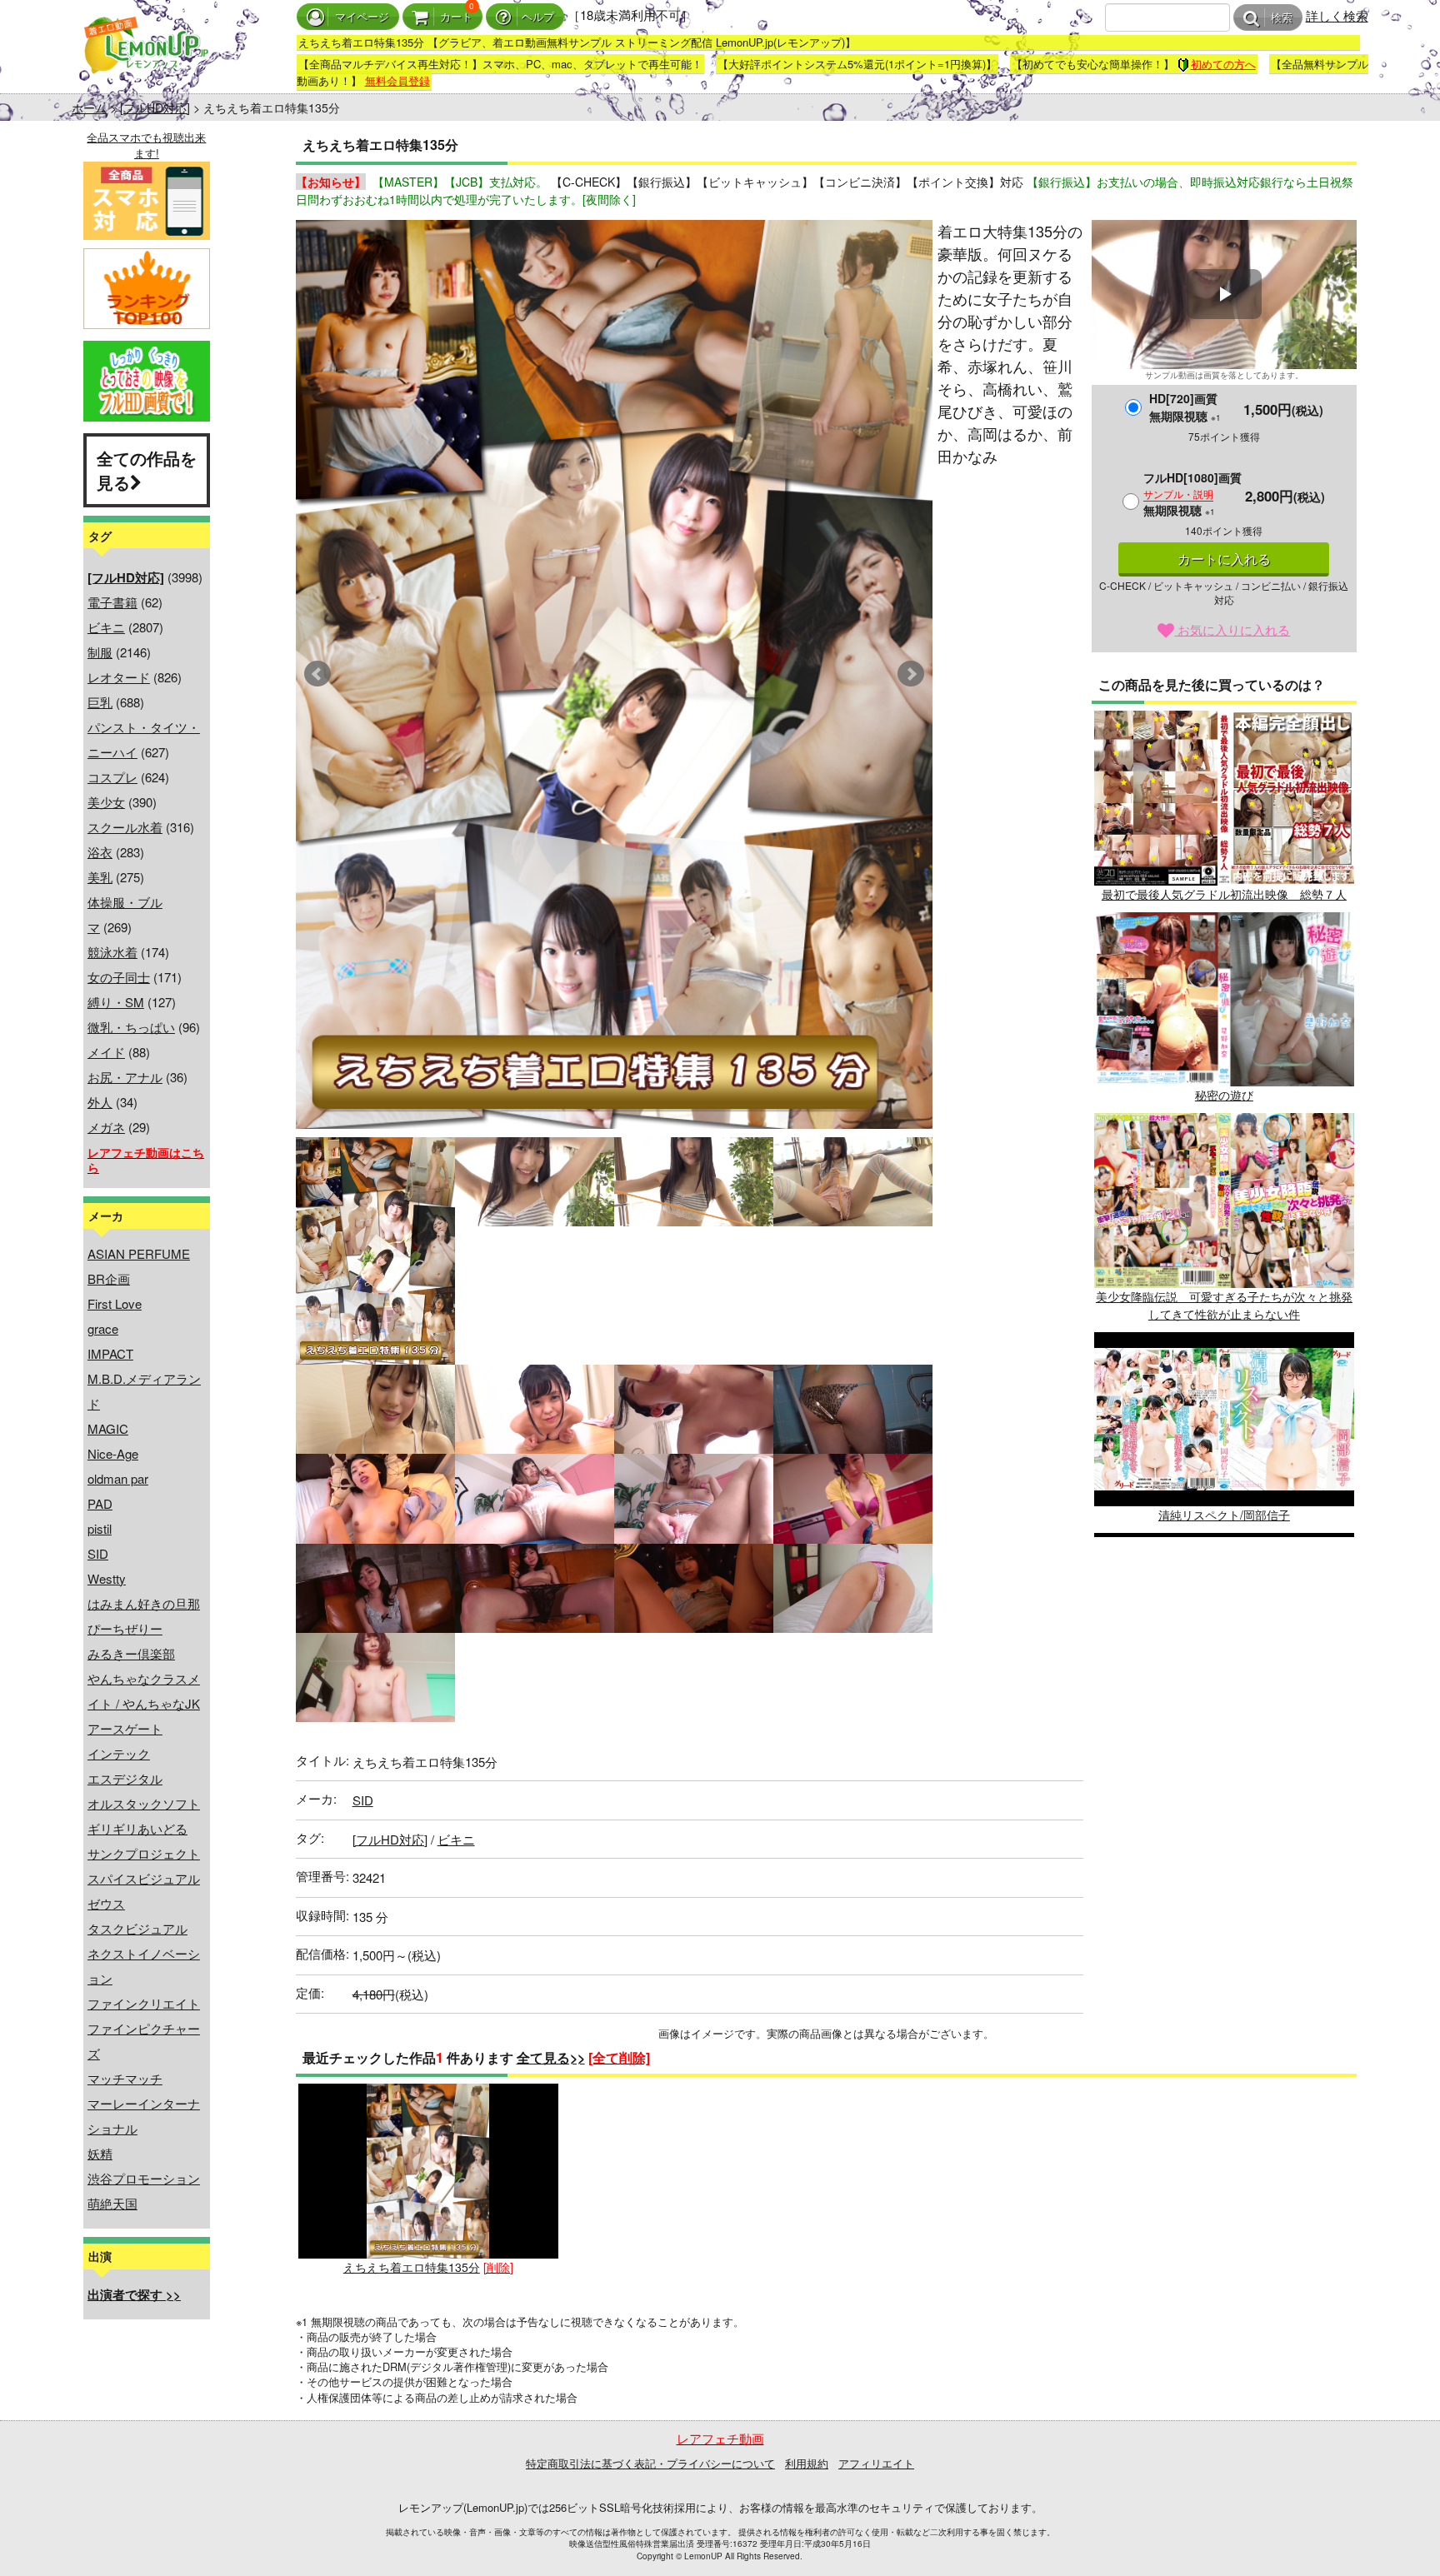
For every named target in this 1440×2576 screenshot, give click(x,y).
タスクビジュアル (137, 1928)
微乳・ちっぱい (131, 1027)
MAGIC (108, 1428)
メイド (106, 1052)
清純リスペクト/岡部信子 (1224, 1515)
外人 (100, 1102)
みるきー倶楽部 (131, 1653)
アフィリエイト (876, 2463)
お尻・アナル (125, 1077)
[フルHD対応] (155, 107)
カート (456, 17)
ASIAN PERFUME (139, 1253)
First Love (115, 1303)
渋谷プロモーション (144, 2178)
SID (98, 1553)
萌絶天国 (112, 2203)
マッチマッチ (125, 2078)
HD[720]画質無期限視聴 (1185, 407)
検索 (1282, 18)
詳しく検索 (1337, 15)
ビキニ (106, 627)
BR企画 (109, 1278)
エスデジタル (125, 1778)
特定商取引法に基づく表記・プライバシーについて (650, 2463)
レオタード (119, 677)
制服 (100, 652)
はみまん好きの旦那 (144, 1603)
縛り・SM (116, 1002)
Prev (317, 674)
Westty (107, 1578)
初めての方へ (1223, 64)
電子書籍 (112, 602)
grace (103, 1328)
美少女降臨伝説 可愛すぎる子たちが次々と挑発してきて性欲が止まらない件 (1224, 1305)
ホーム (89, 107)
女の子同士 (119, 977)
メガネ (106, 1127)
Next (911, 674)
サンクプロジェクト (144, 1853)
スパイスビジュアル (144, 1878)
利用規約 (807, 2463)
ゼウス (106, 1903)
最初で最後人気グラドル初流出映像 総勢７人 (1224, 894)
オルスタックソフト (144, 1803)
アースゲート (125, 1728)
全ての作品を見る (147, 470)
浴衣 (100, 852)
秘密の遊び (1224, 1095)
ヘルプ (538, 17)
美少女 (106, 802)
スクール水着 (125, 827)
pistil (100, 1528)
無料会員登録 (397, 80)
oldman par (118, 1478)
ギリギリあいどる (137, 1828)
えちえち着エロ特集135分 (412, 2266)
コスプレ (112, 777)
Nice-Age (113, 1453)
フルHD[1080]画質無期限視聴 (1192, 494)
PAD (100, 1503)
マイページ (362, 17)
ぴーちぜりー (125, 1628)
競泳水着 (112, 952)
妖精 (100, 2153)
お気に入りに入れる (1232, 629)
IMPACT (110, 1353)
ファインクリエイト (144, 2003)
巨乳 (100, 702)
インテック (119, 1753)
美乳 (100, 877)
